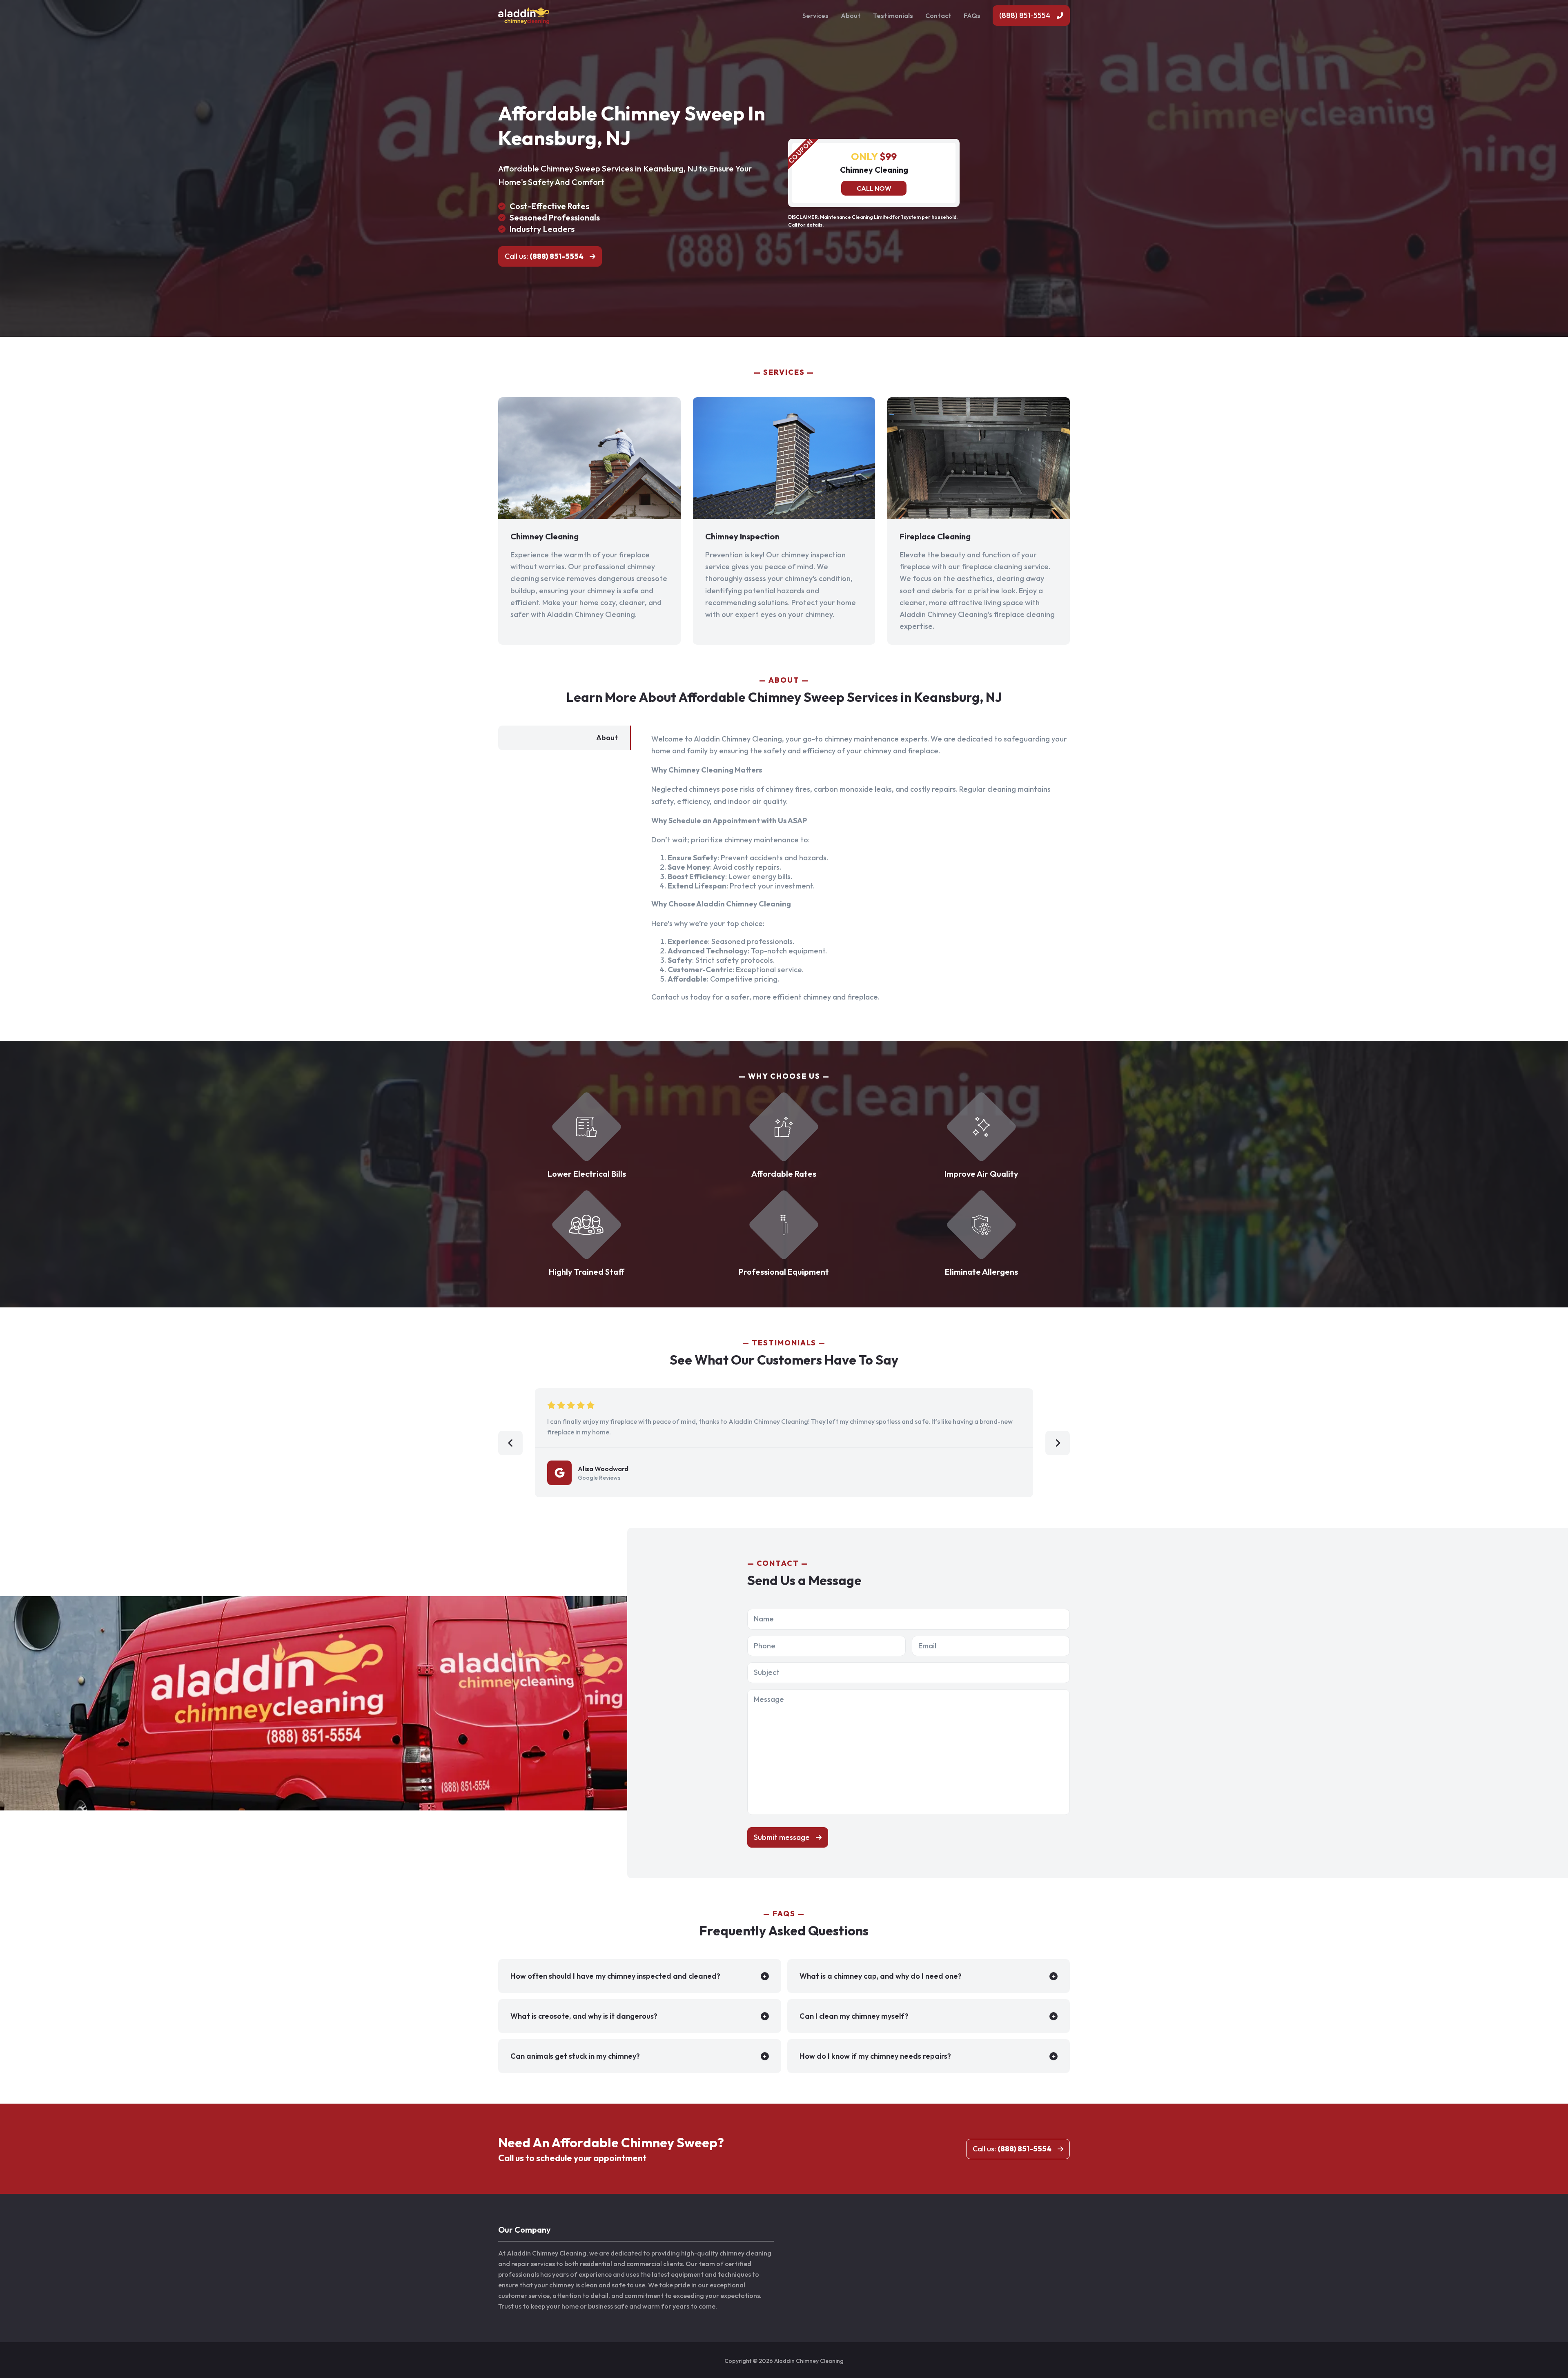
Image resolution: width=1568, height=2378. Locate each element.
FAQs (972, 16)
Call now (874, 188)
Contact (938, 16)
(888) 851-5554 (1025, 15)
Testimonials (893, 16)
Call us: (544, 256)
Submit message (782, 1837)
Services (815, 16)
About (851, 16)
